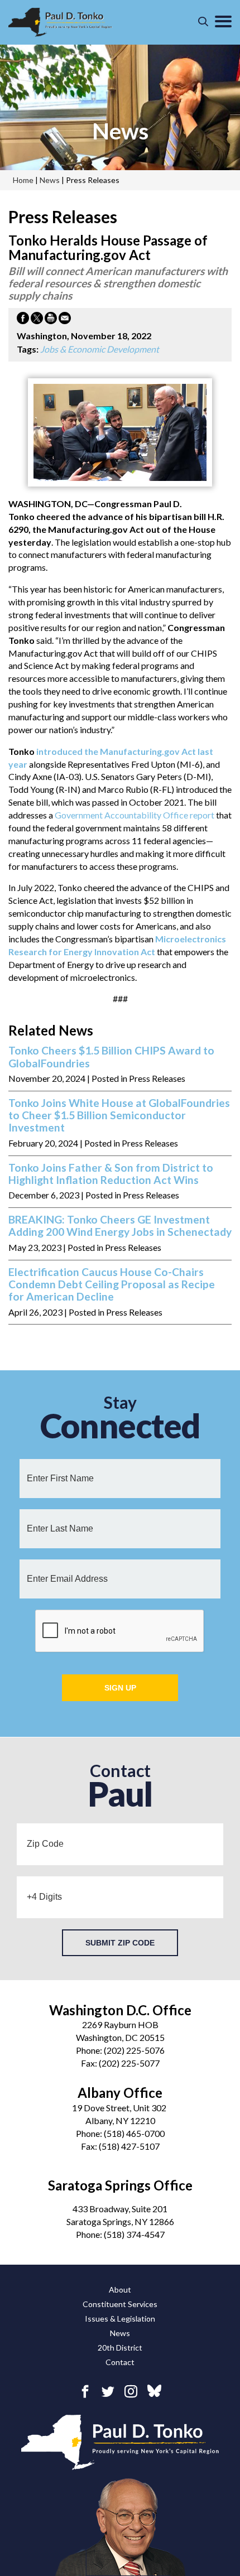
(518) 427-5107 (129, 2146)
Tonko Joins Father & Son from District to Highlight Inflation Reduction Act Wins (111, 1174)
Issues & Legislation (120, 2319)
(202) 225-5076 (134, 2050)
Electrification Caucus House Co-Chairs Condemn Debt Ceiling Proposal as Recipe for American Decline (112, 1285)
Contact (120, 2362)
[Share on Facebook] (23, 320)
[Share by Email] (65, 320)
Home (23, 180)
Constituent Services (120, 2304)
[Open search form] (203, 22)
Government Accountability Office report (135, 815)
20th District (120, 2348)
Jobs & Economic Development (100, 349)
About (120, 2289)
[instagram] (131, 2391)
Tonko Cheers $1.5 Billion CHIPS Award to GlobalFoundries (111, 1057)
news (120, 131)
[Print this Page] (51, 320)
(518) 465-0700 (134, 2133)
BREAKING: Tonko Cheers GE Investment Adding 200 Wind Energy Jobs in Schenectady (120, 1226)
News (120, 2333)
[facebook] (85, 2391)
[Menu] (223, 22)
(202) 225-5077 (129, 2063)
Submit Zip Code (120, 1943)
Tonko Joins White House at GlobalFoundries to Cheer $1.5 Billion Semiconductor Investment (119, 1116)
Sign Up (120, 1688)
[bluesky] (154, 2392)
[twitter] (108, 2391)
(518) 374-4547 (134, 2234)
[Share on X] (37, 320)
